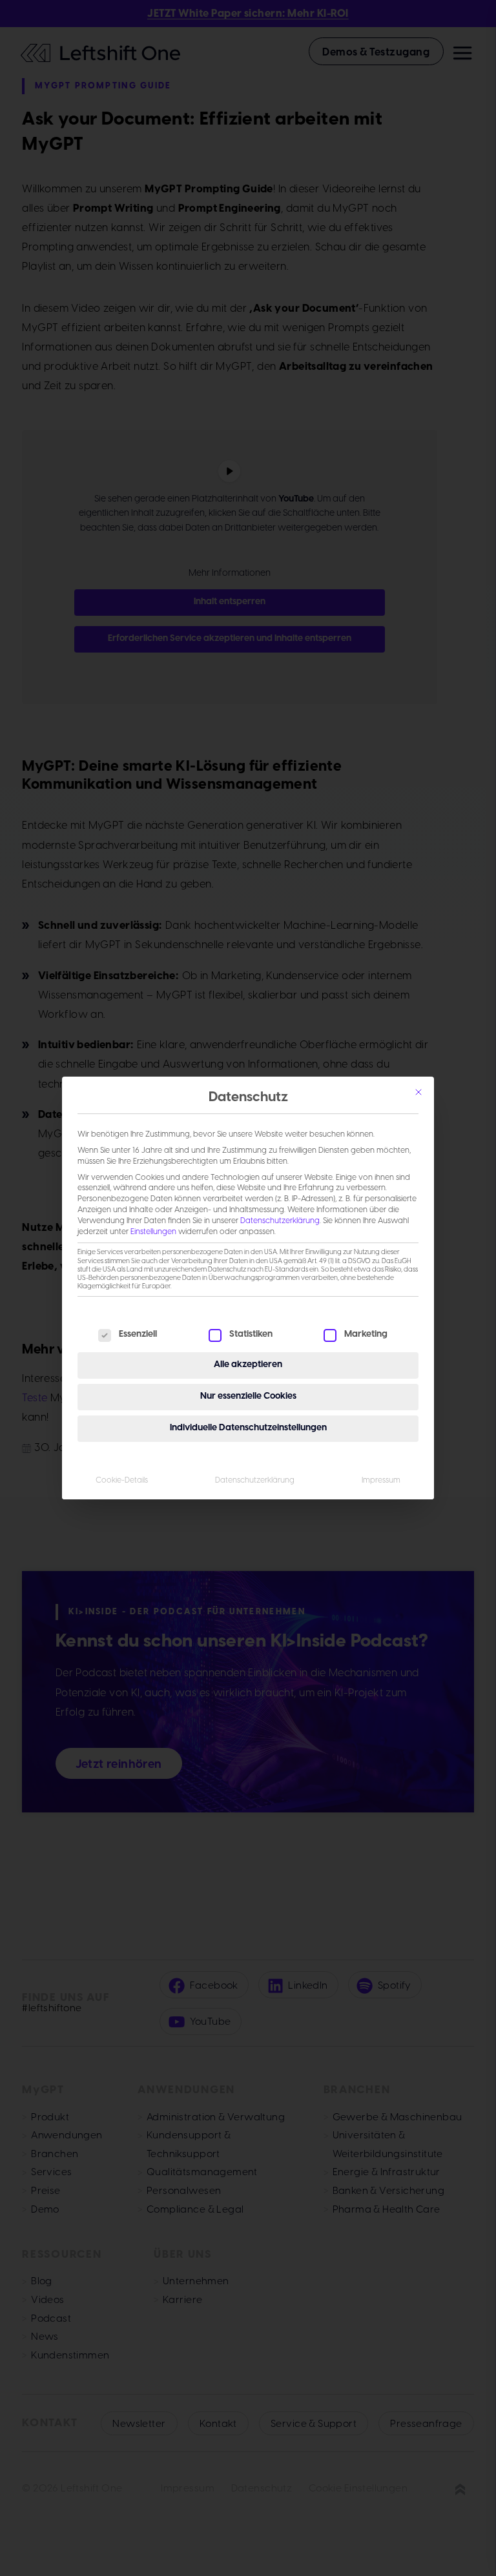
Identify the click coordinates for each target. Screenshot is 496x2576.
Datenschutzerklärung (280, 1221)
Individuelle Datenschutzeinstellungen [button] (248, 1428)
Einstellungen (153, 1232)
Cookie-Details (122, 1480)
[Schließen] (418, 1092)
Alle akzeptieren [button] (248, 1365)
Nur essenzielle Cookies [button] (248, 1396)
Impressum (381, 1480)
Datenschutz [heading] (248, 1098)
